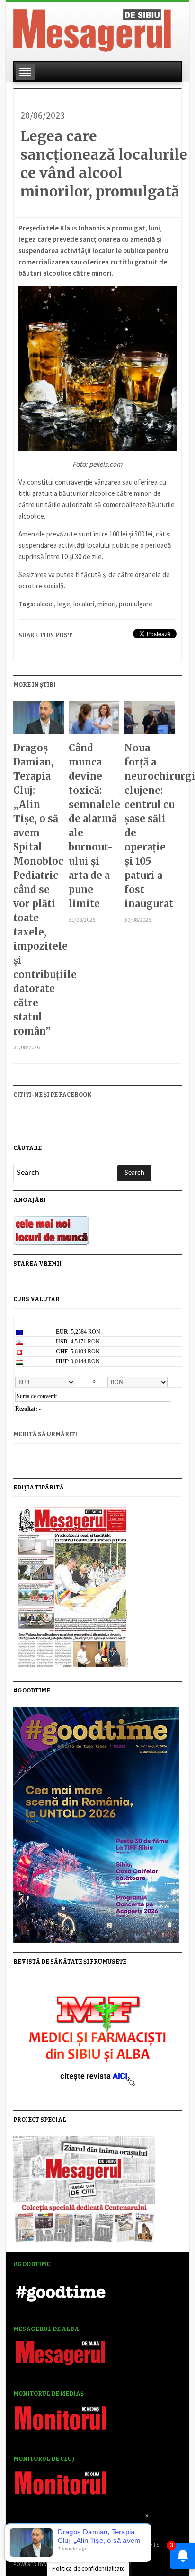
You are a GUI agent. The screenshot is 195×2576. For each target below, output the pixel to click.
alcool (45, 604)
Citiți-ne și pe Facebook (53, 1095)
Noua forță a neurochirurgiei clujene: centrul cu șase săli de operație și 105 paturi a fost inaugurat (150, 826)
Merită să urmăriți (45, 1434)
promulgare (136, 604)
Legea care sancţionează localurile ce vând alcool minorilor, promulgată (104, 164)
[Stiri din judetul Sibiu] (92, 29)
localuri (84, 604)
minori (106, 604)
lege (64, 604)
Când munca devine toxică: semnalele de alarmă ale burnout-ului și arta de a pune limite (94, 826)
